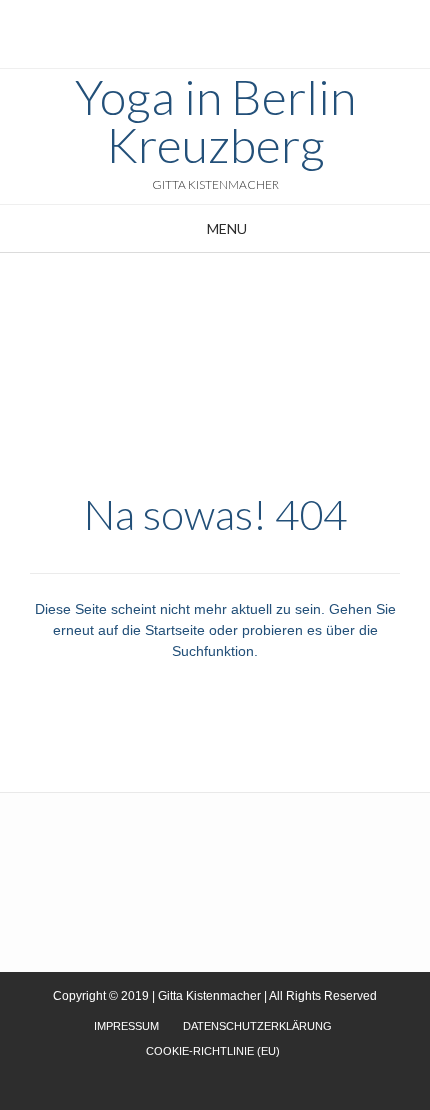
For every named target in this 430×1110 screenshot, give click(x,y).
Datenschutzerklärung (257, 1026)
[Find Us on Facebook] (224, 20)
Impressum (126, 1026)
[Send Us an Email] (193, 20)
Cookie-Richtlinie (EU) (213, 1051)
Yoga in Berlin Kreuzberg (215, 121)
